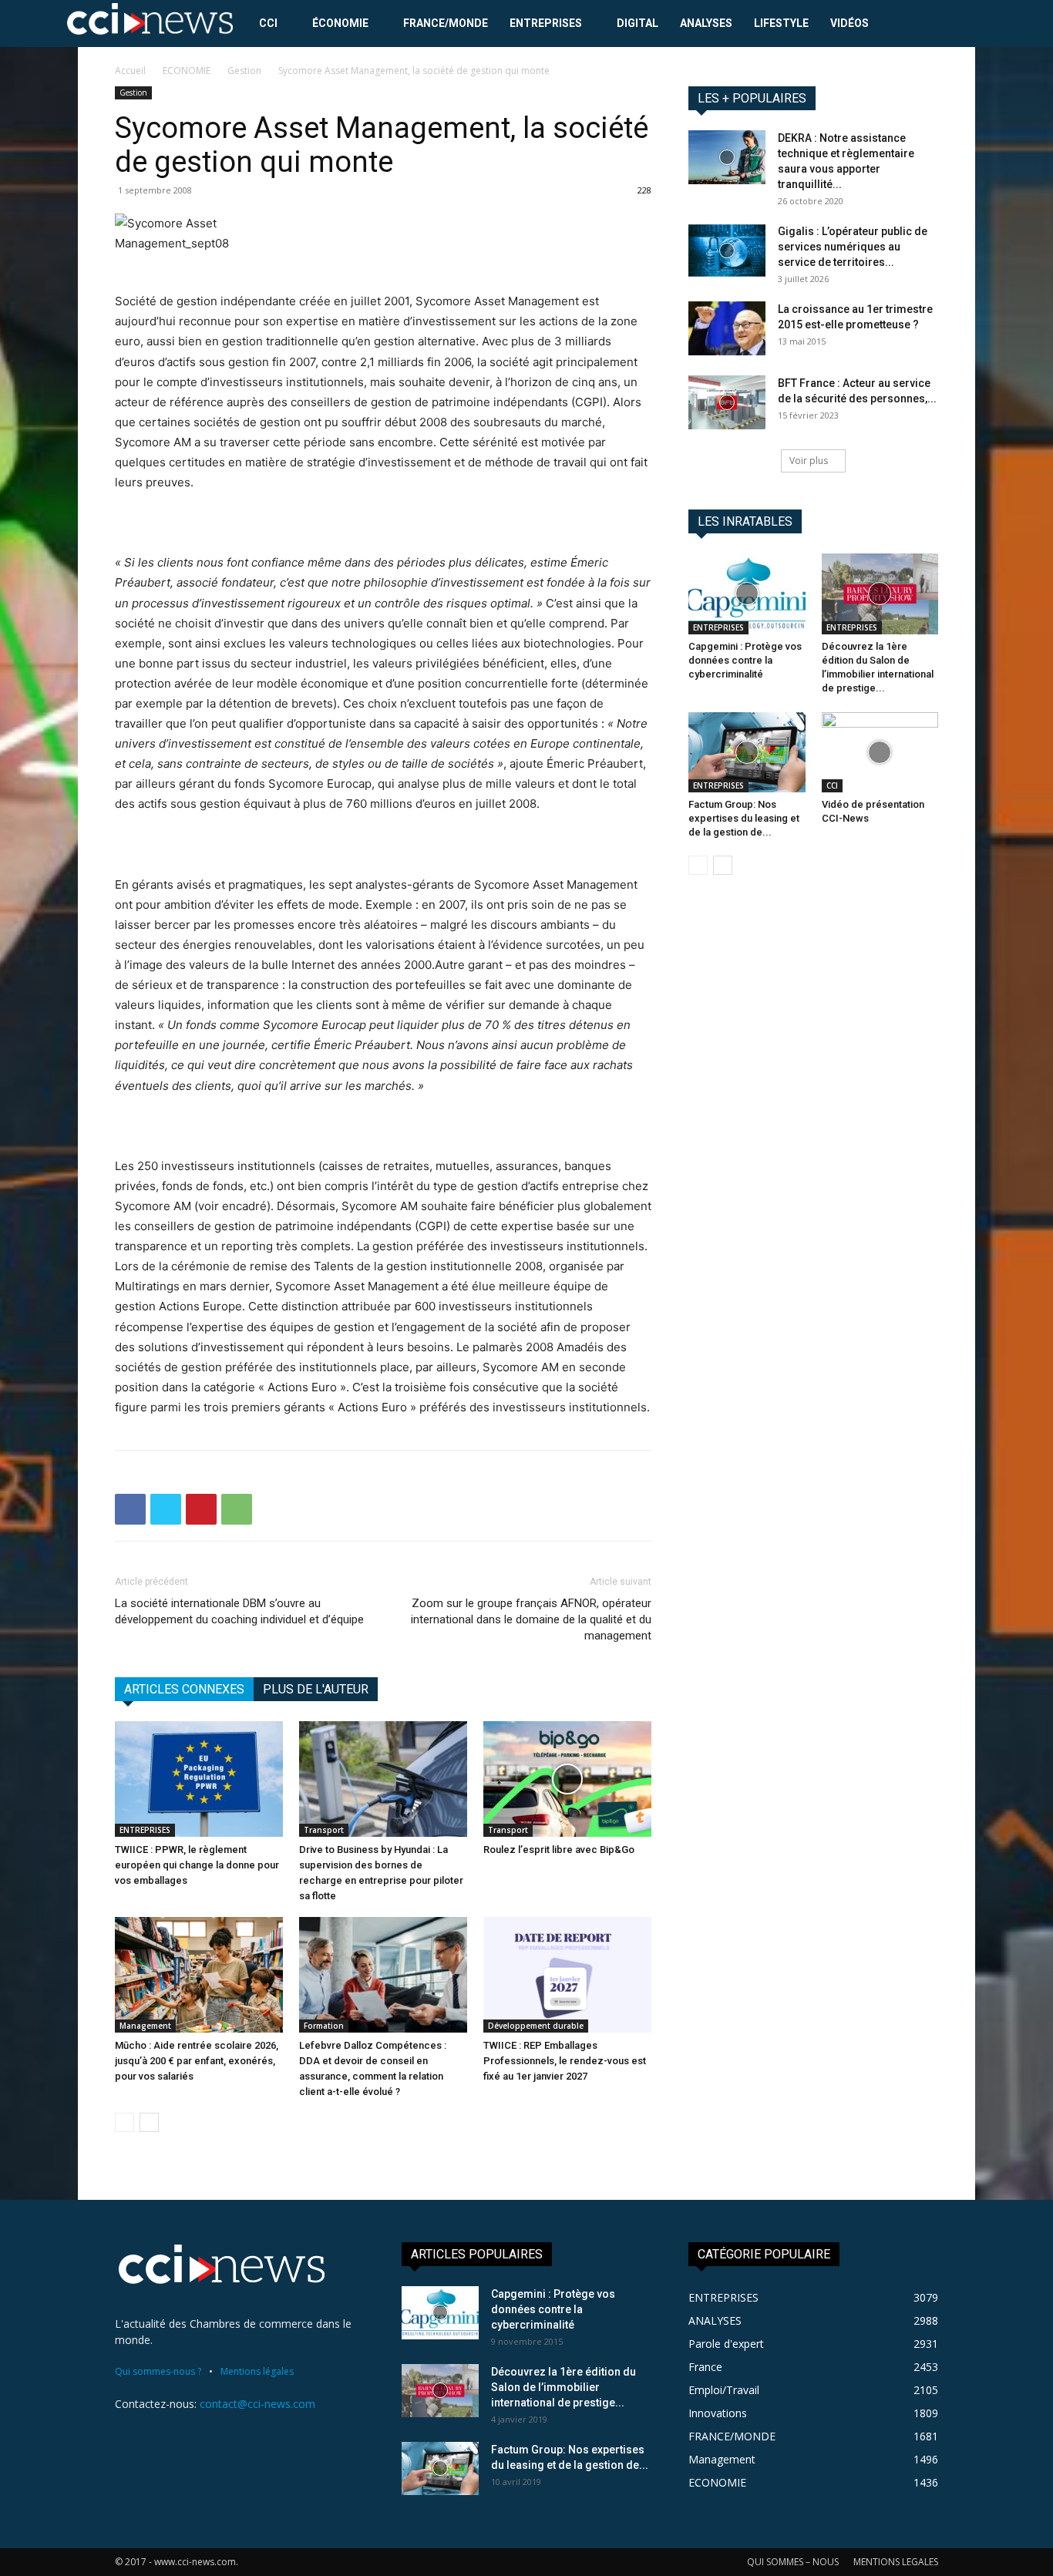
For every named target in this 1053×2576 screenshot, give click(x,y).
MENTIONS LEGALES (896, 2562)
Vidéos (849, 23)
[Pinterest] (201, 1509)
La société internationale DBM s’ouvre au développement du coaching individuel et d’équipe (239, 1611)
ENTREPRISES (546, 23)
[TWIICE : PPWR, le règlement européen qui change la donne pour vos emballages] (199, 1779)
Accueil (130, 71)
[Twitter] (166, 1509)
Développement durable (536, 2026)
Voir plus (809, 461)
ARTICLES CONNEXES (184, 1689)
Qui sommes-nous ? (158, 2371)
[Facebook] (130, 1509)
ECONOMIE (187, 71)
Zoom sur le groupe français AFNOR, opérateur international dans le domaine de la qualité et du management (531, 1619)
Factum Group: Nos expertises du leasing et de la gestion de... (744, 818)
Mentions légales (257, 2371)
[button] (971, 24)
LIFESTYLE (781, 23)
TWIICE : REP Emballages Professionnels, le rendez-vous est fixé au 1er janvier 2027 (565, 2061)
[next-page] (149, 2122)
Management (145, 2026)
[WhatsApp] (237, 1509)
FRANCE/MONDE (446, 23)
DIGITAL (638, 23)
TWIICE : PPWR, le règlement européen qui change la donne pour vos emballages (197, 1865)
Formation (324, 2026)
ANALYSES (706, 23)
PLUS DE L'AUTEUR (316, 1689)
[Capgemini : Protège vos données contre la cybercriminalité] (747, 594)
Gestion (244, 71)
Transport (324, 1830)
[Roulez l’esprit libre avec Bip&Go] (567, 1779)
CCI (268, 23)
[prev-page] (124, 2122)
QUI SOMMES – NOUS (793, 2562)
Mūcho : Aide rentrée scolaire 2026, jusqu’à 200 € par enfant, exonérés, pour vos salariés (197, 2061)
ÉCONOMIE (340, 23)
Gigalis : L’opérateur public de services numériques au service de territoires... (853, 247)
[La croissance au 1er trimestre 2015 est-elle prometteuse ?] (727, 328)
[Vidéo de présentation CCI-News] (880, 752)
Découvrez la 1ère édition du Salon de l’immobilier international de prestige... (564, 2387)
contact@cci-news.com (257, 2404)
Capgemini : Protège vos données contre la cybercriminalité (745, 660)
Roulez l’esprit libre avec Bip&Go (559, 1850)
